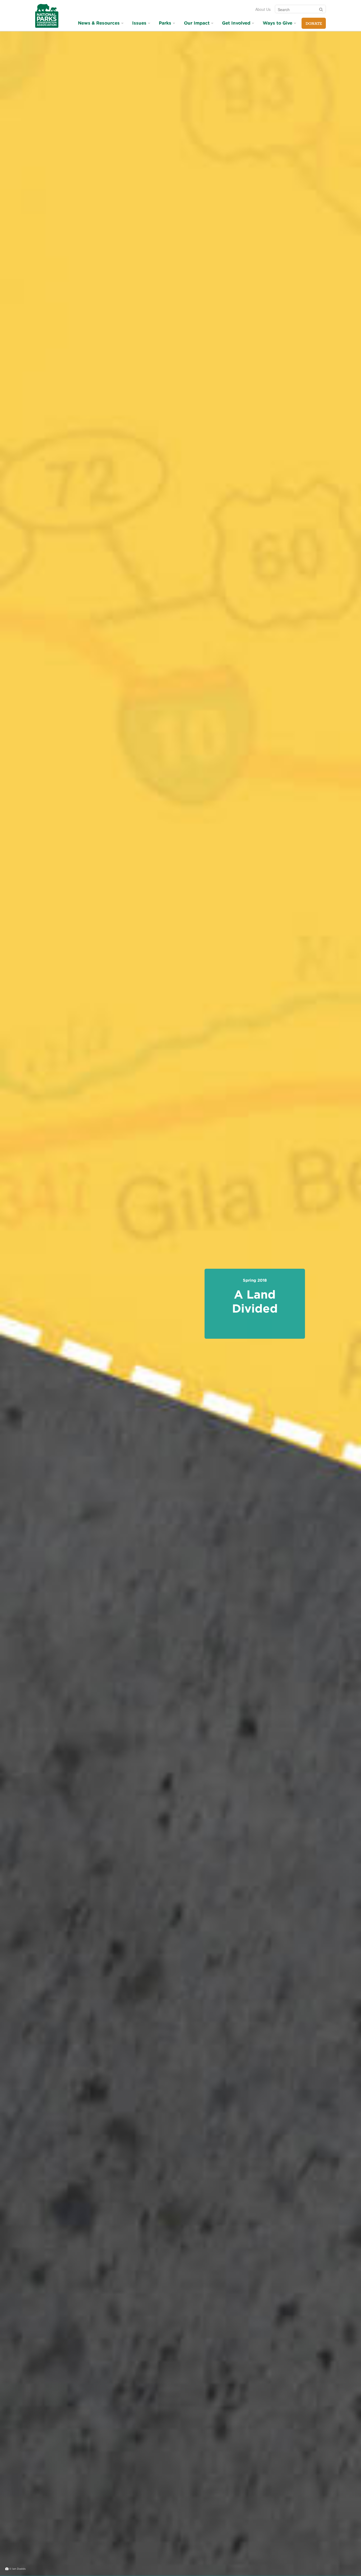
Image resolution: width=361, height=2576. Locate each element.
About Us (263, 9)
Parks (165, 23)
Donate (314, 24)
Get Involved (236, 23)
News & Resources (99, 23)
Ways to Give (277, 23)
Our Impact (197, 23)
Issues (139, 23)
